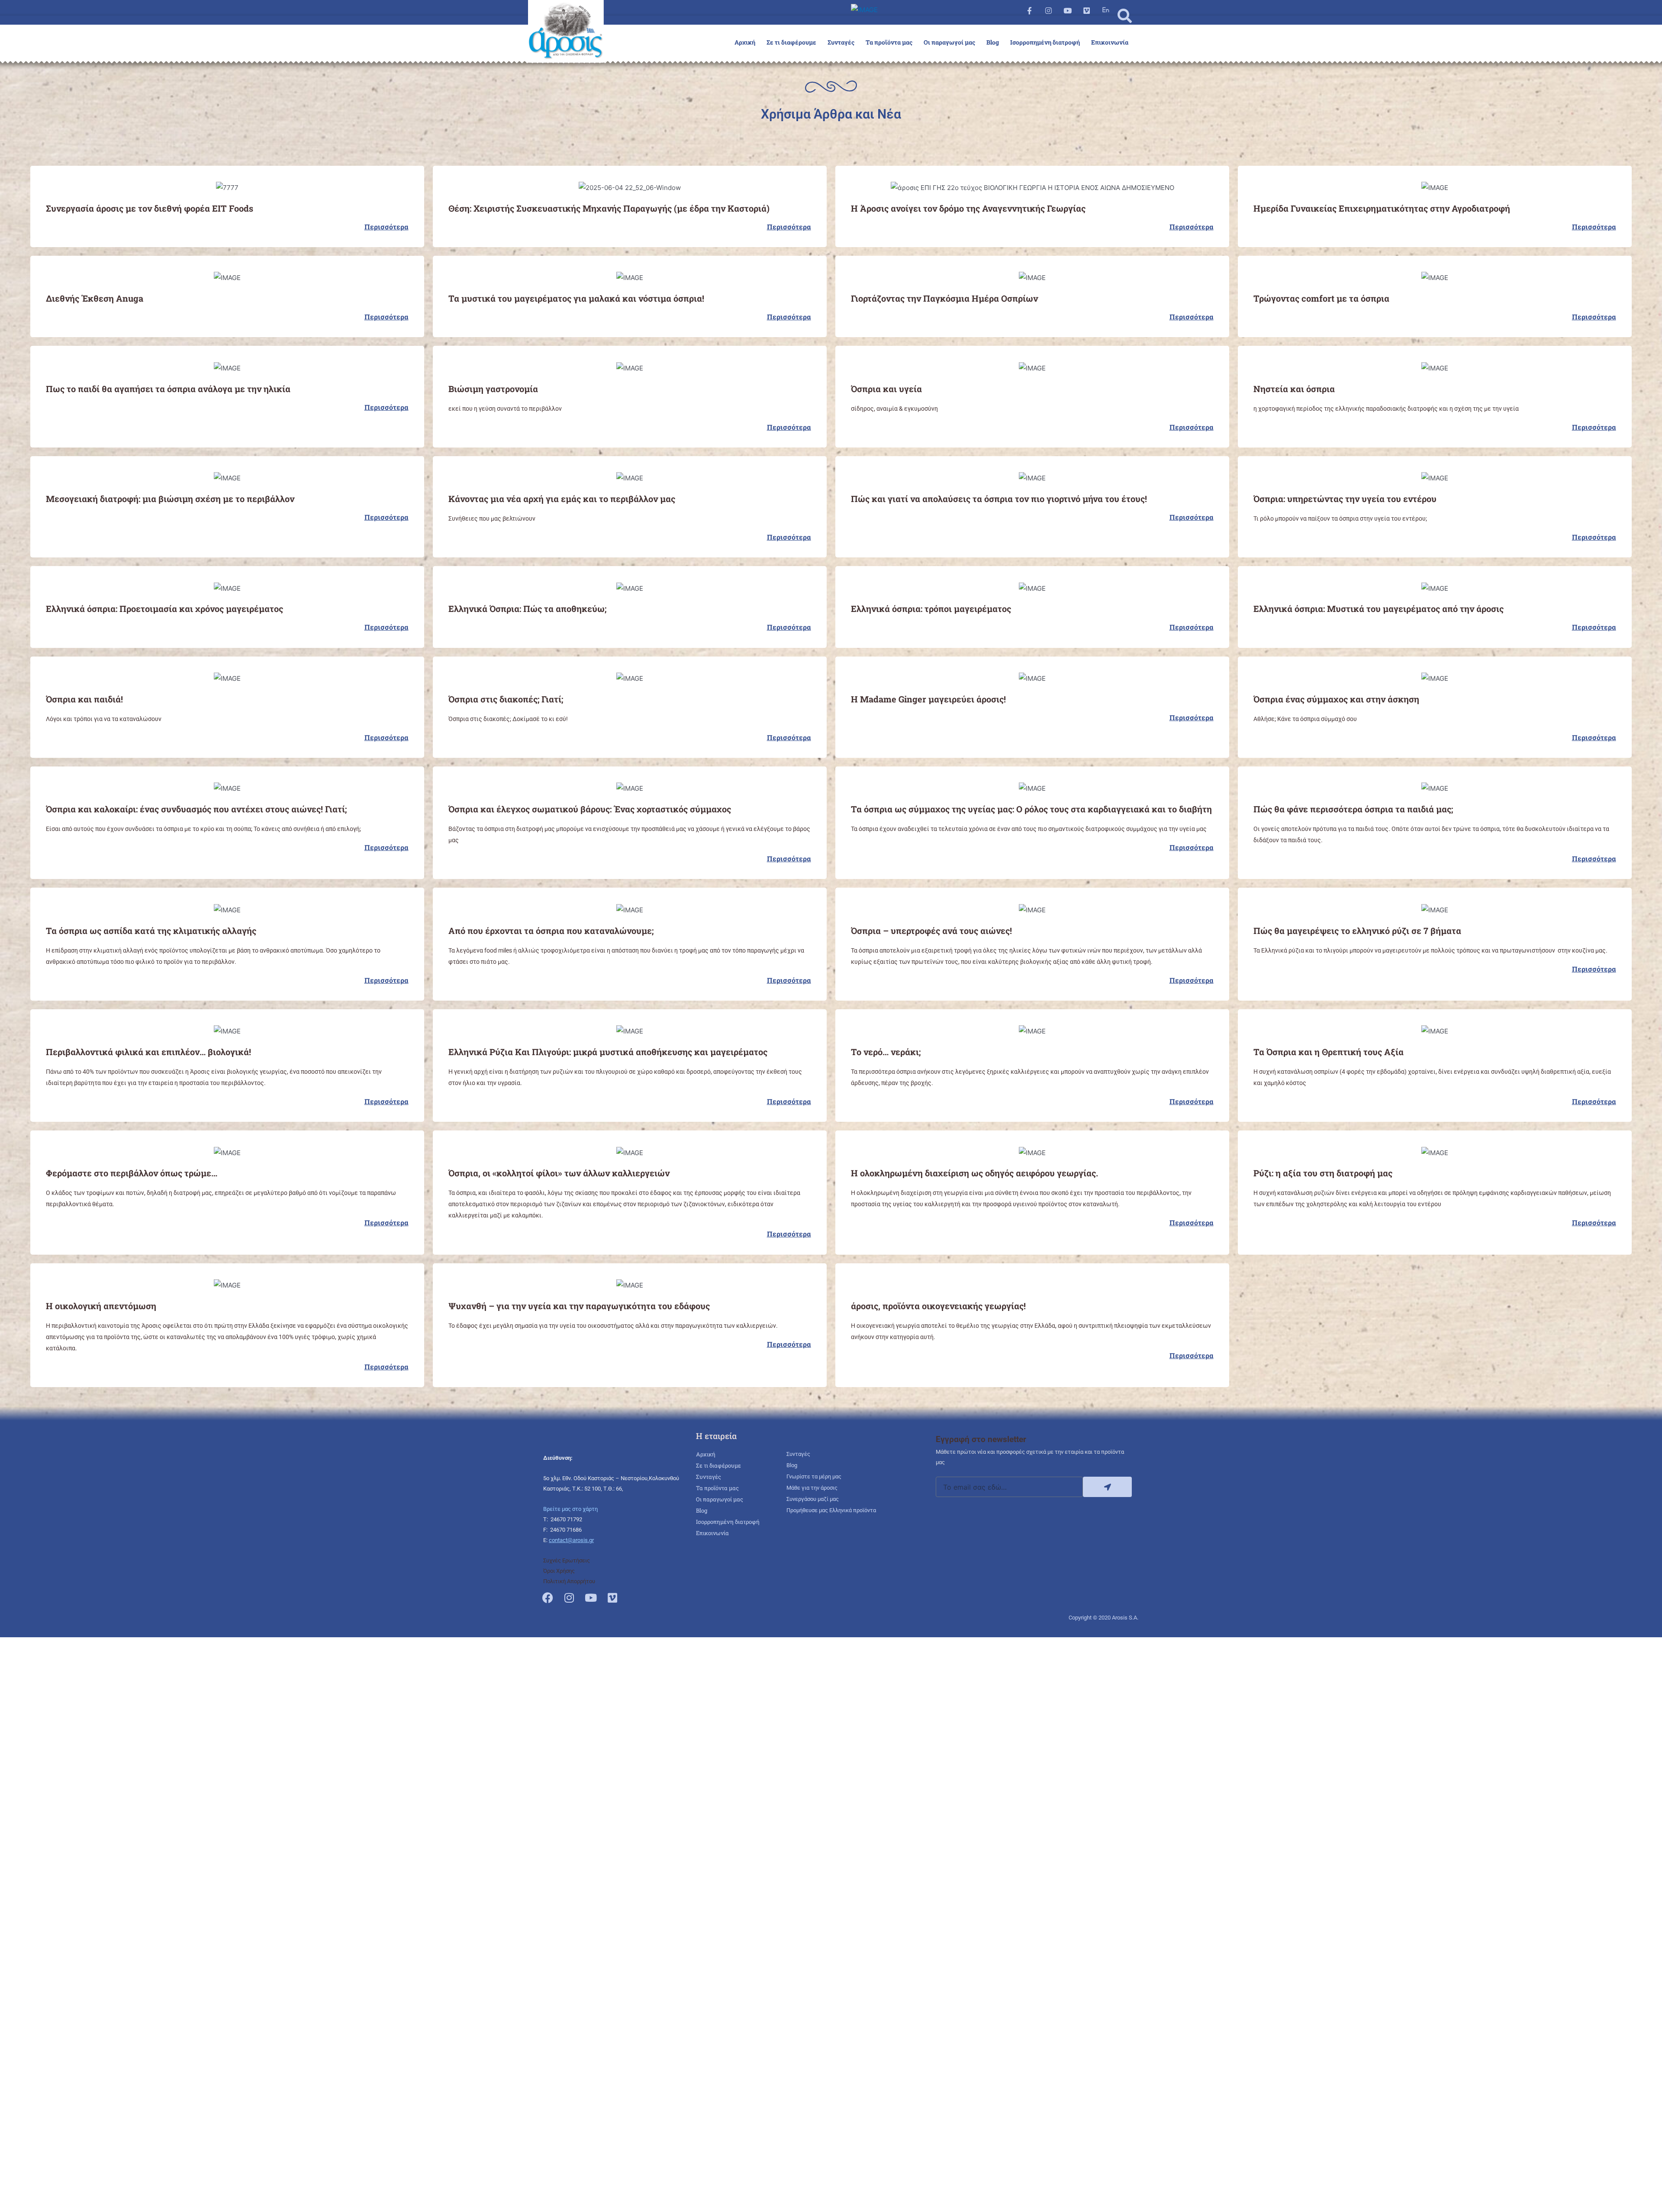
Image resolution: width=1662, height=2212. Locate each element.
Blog (993, 42)
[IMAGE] (1106, 10)
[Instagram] (1048, 10)
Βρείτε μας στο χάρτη (570, 1509)
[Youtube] (1067, 10)
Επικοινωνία (1110, 42)
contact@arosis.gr (571, 1540)
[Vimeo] (1087, 10)
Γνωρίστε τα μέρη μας (814, 1476)
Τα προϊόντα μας (889, 42)
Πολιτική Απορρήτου (569, 1581)
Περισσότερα (387, 227)
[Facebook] (548, 1597)
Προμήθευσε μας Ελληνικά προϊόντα (831, 1510)
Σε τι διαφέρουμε (791, 42)
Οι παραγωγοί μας (949, 42)
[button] (1125, 16)
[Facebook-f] (1029, 10)
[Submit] (1107, 1487)
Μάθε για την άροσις (812, 1488)
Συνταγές (841, 42)
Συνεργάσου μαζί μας (813, 1499)
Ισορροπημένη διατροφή (1045, 42)
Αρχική (745, 42)
